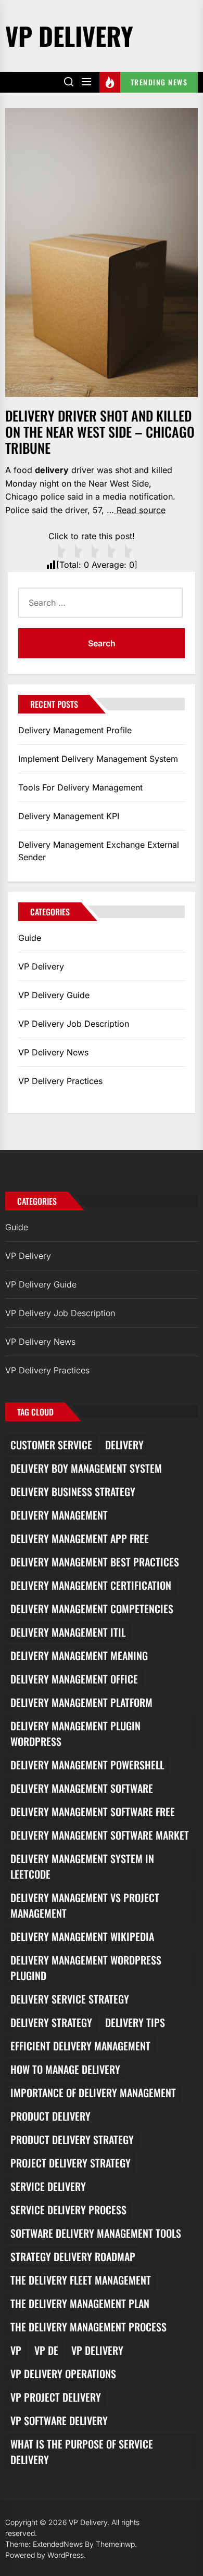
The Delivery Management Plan (80, 2303)
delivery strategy (51, 2022)
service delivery (48, 2186)
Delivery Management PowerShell (87, 1765)
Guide (30, 938)
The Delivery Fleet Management (81, 2280)
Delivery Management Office (74, 1679)
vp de (46, 2350)
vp (16, 2350)
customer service (51, 1445)
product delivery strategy (72, 2139)
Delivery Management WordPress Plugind (86, 1968)
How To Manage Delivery (65, 2069)
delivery (124, 1445)
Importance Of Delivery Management (93, 2093)
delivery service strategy (70, 1999)
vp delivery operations (63, 2374)
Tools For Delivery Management (80, 787)
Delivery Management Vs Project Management (85, 1905)
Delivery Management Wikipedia (82, 1936)
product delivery (50, 2116)
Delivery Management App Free (80, 1538)
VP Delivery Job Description (74, 1024)
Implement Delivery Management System (98, 759)
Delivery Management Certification (91, 1585)
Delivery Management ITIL (68, 1632)
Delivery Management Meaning (79, 1655)
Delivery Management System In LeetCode (82, 1866)
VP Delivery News (53, 1052)
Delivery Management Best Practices (95, 1562)
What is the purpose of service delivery (82, 2452)
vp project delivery (56, 2397)
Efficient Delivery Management (80, 2046)
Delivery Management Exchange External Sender (99, 851)
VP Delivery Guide (54, 995)
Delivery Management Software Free (93, 1812)
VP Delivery (69, 36)
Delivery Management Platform (81, 1702)
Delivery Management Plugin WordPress (75, 1733)
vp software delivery (59, 2420)
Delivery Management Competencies (92, 1609)
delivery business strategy (73, 1491)
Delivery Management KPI (69, 816)
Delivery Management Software (82, 1788)
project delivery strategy (71, 2163)
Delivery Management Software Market (100, 1835)
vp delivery (97, 2350)
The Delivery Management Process (88, 2327)
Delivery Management (59, 1515)
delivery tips (135, 2022)
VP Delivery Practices (60, 1081)
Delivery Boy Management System (86, 1468)
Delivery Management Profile (75, 730)
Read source (140, 510)
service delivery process (68, 2210)
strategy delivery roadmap (73, 2256)
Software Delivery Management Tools (96, 2233)
